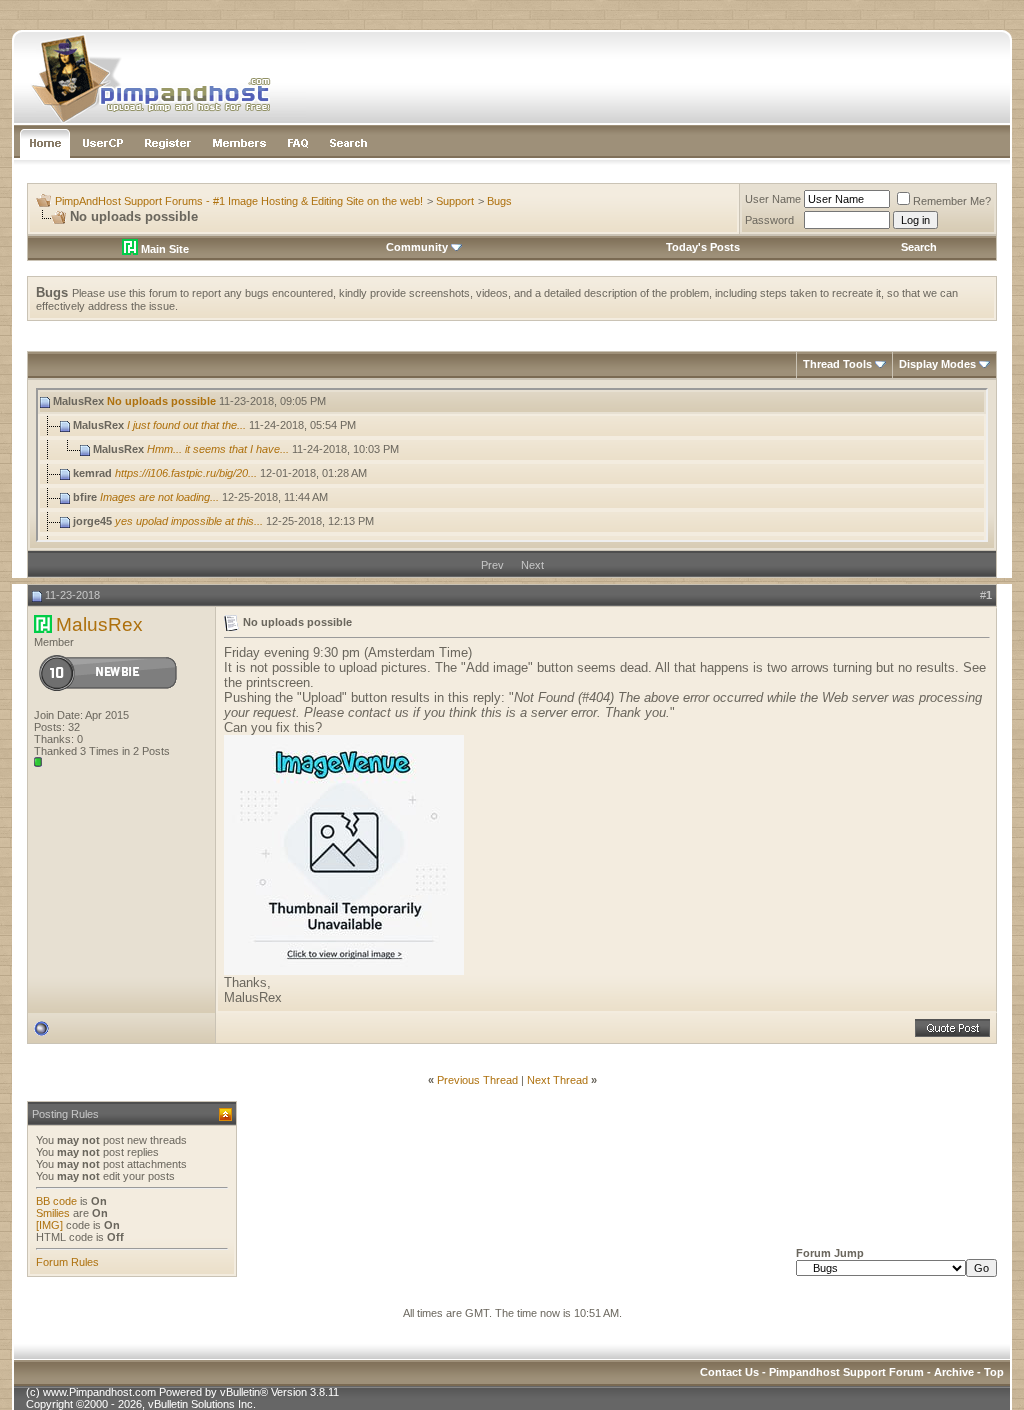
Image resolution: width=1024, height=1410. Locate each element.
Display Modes (937, 364)
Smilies (53, 1213)
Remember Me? (952, 201)
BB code (56, 1201)
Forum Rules (67, 1262)
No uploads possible (161, 401)
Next (532, 565)
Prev (492, 565)
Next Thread (557, 1080)
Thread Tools (837, 364)
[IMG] (49, 1225)
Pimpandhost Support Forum (846, 1372)
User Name (773, 199)
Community (417, 247)
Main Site (163, 249)
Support (455, 201)
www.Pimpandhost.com (99, 1392)
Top (994, 1372)
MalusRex (99, 624)
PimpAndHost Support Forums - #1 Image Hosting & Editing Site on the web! (239, 201)
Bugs (499, 201)
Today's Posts (703, 247)
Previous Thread (477, 1080)
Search (919, 247)
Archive (954, 1372)
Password (769, 220)
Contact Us (729, 1372)
